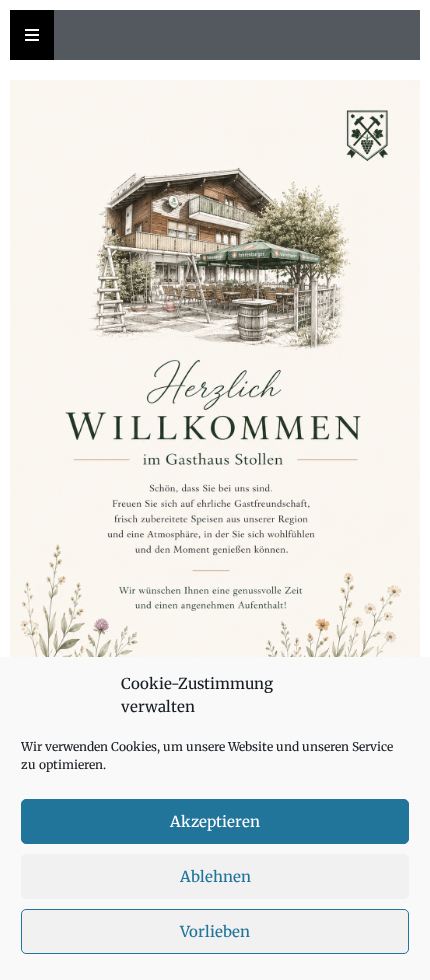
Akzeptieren (215, 821)
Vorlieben (215, 931)
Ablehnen (215, 876)
